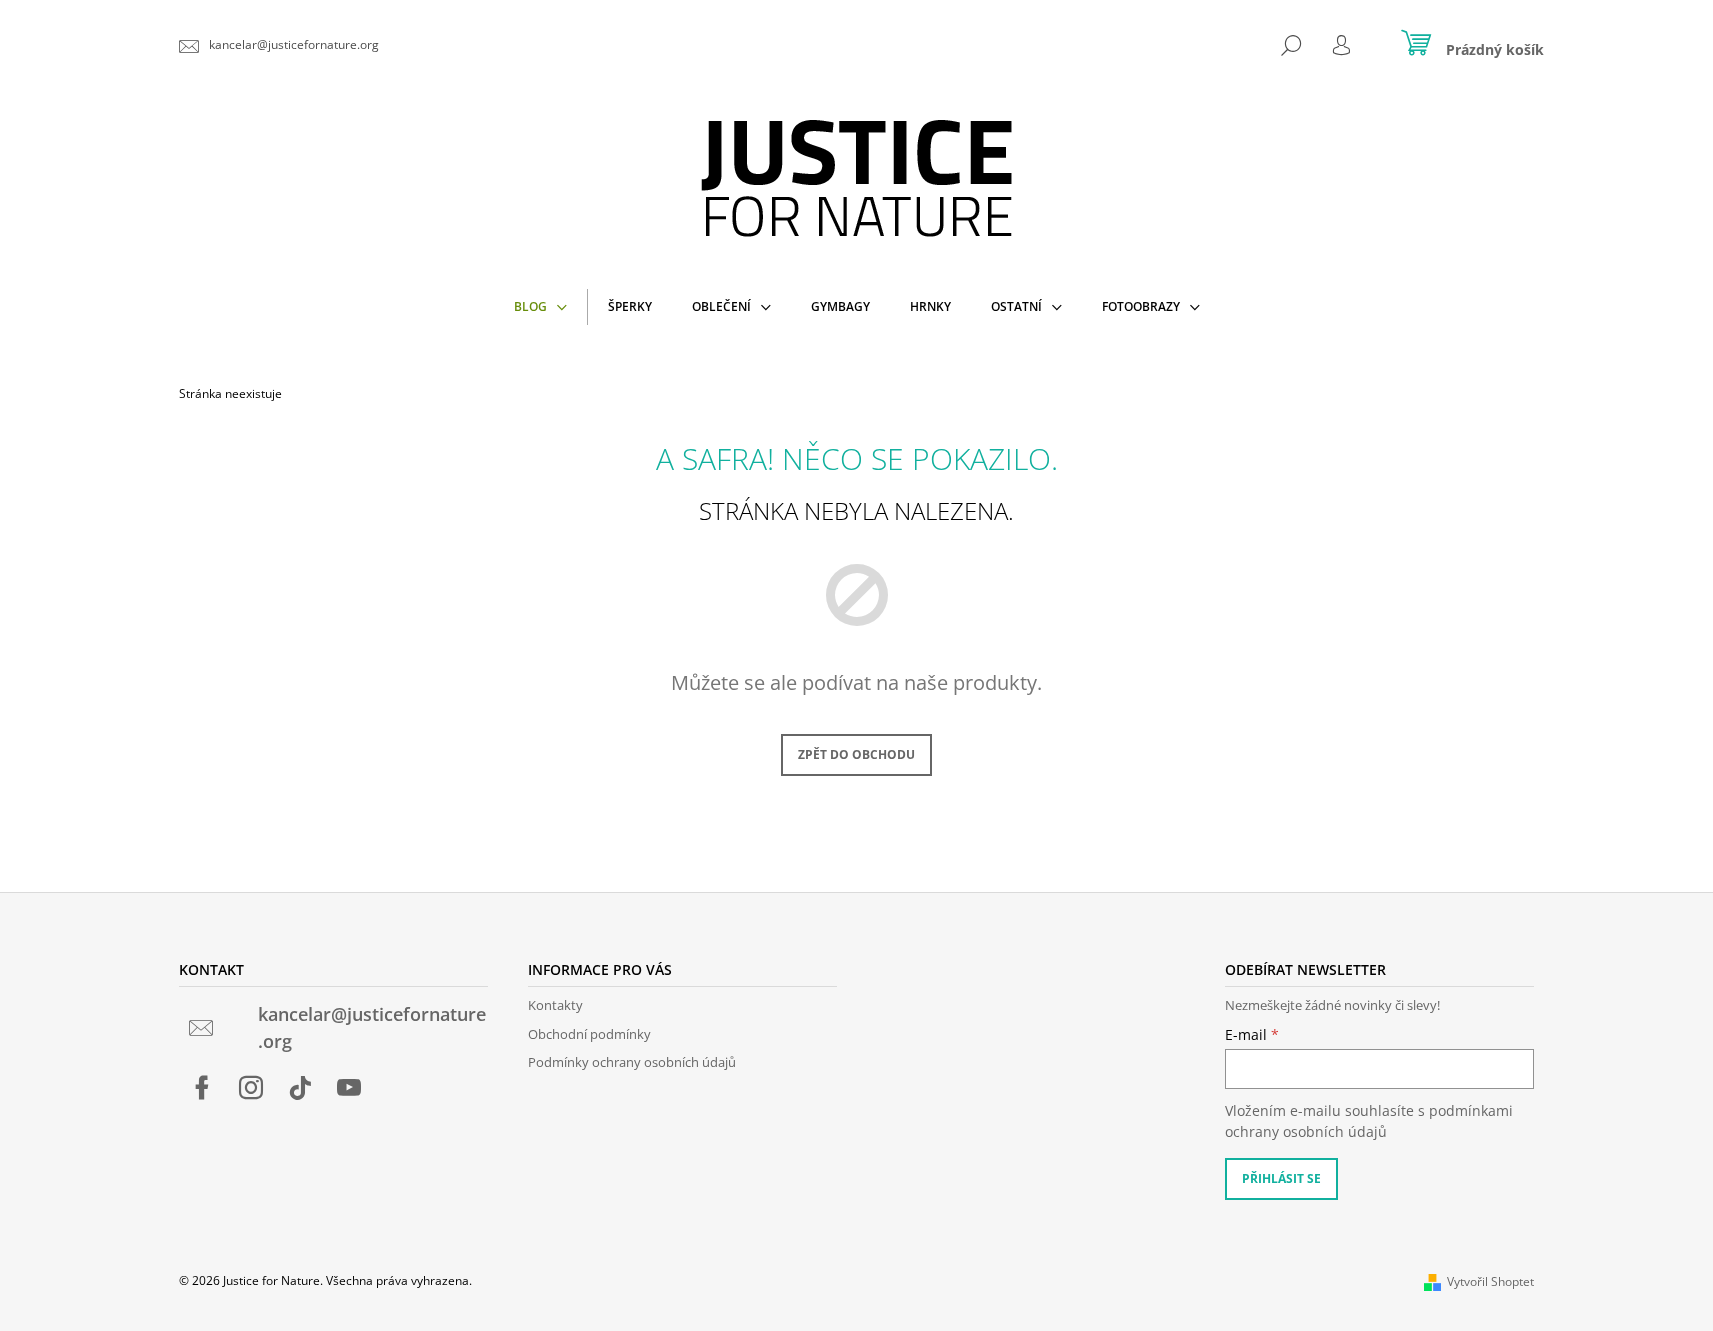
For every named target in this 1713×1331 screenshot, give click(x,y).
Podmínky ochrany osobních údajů (632, 1062)
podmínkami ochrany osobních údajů (1369, 1120)
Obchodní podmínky (589, 1034)
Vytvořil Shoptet (1490, 1281)
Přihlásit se (1281, 1178)
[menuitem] (540, 307)
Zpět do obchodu (856, 754)
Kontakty (555, 1005)
